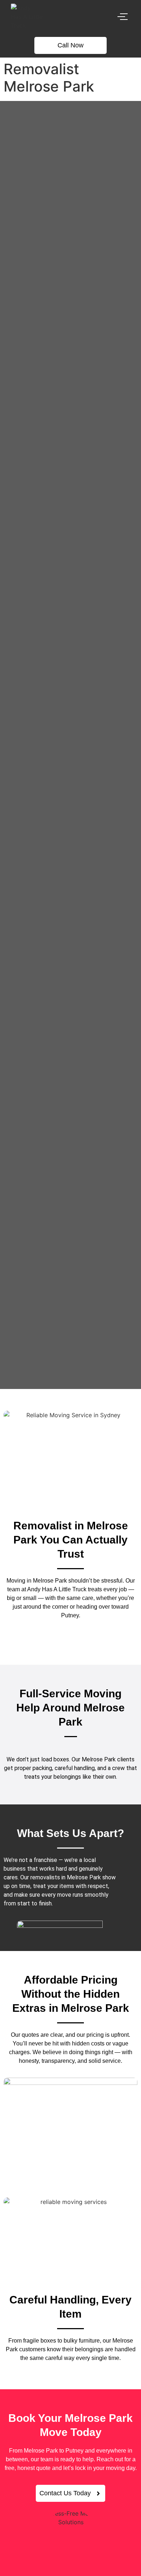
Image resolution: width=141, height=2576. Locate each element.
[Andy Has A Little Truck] (27, 17)
